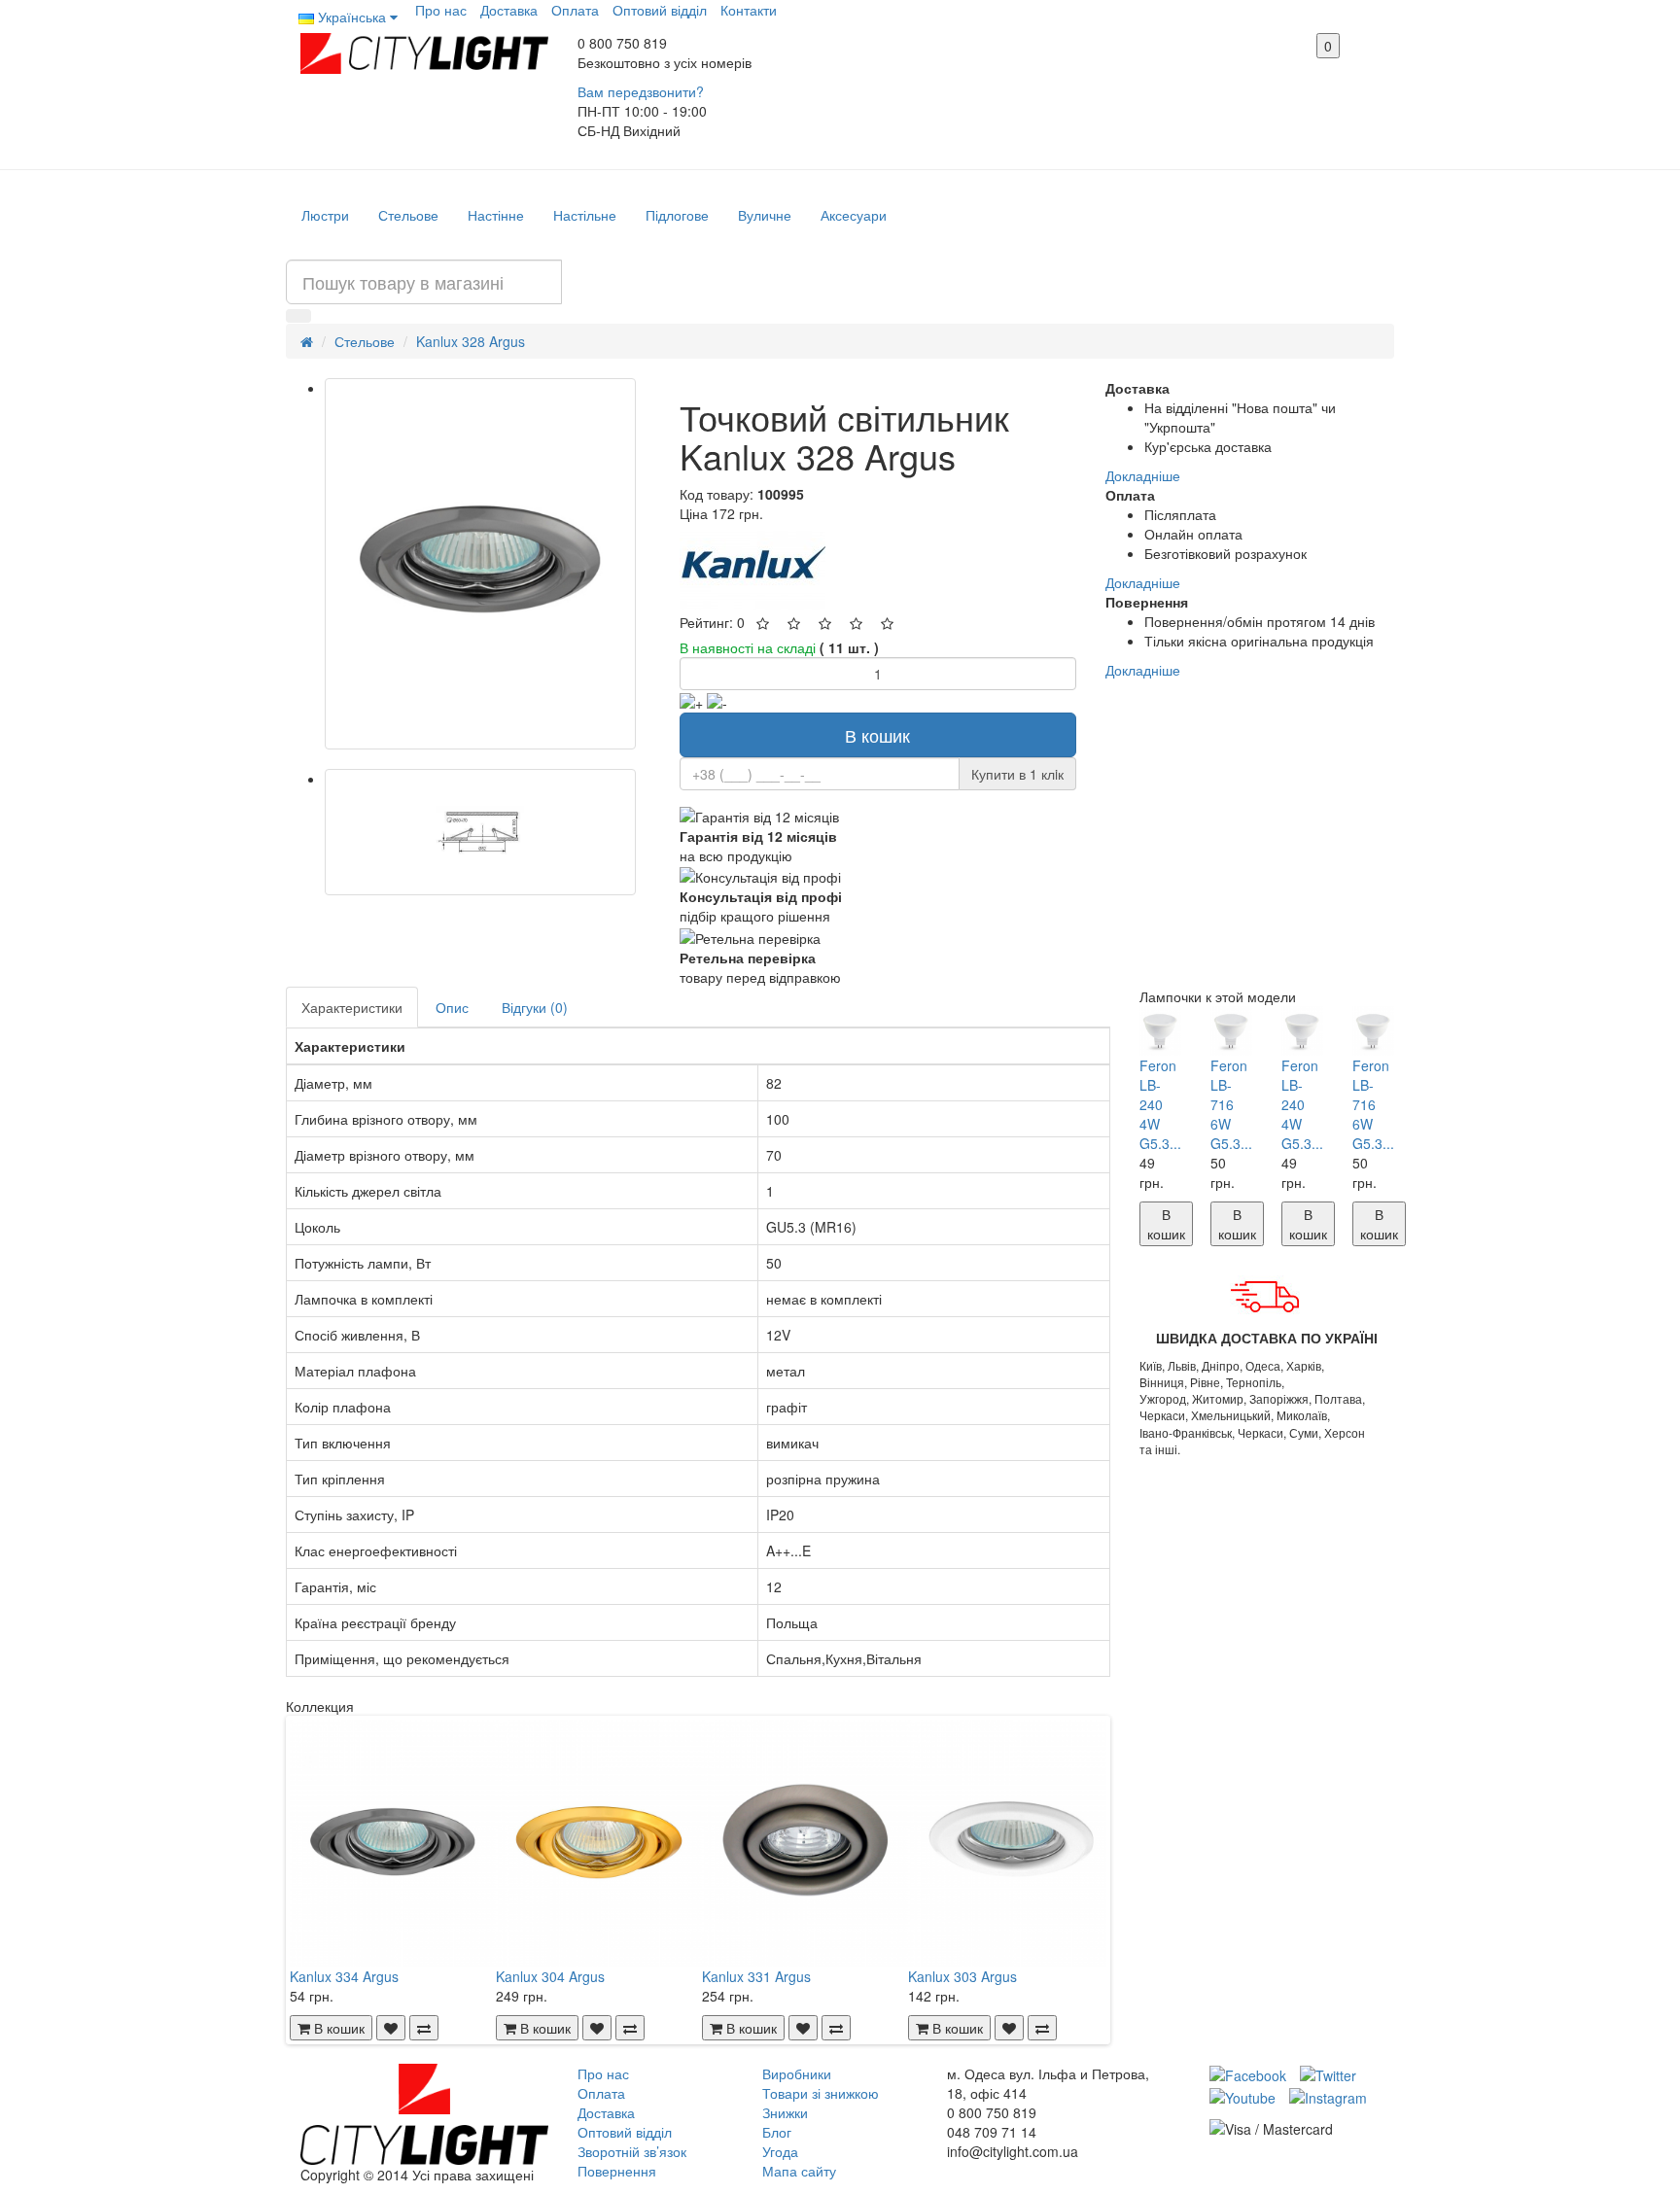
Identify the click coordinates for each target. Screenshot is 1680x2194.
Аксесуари (854, 215)
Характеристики (352, 1007)
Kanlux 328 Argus (471, 341)
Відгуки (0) (535, 1007)
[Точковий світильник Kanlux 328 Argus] (480, 564)
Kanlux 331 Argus (756, 1976)
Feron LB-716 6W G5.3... (1231, 1104)
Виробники (797, 2073)
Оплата (575, 10)
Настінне (496, 215)
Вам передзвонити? (641, 91)
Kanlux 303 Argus (962, 1976)
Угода (780, 2151)
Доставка (509, 10)
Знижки (785, 2112)
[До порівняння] (424, 2028)
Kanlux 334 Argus (344, 1976)
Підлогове (677, 215)
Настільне (585, 215)
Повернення (617, 2171)
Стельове (408, 215)
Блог (777, 2132)
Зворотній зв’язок (632, 2151)
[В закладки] (391, 2028)
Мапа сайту (799, 2171)
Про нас (441, 10)
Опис (452, 1007)
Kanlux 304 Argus (550, 1976)
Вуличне (765, 215)
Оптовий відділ (660, 10)
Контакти (749, 10)
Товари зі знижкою (821, 2093)
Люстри (325, 215)
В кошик (877, 735)
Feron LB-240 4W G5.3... (1160, 1104)
